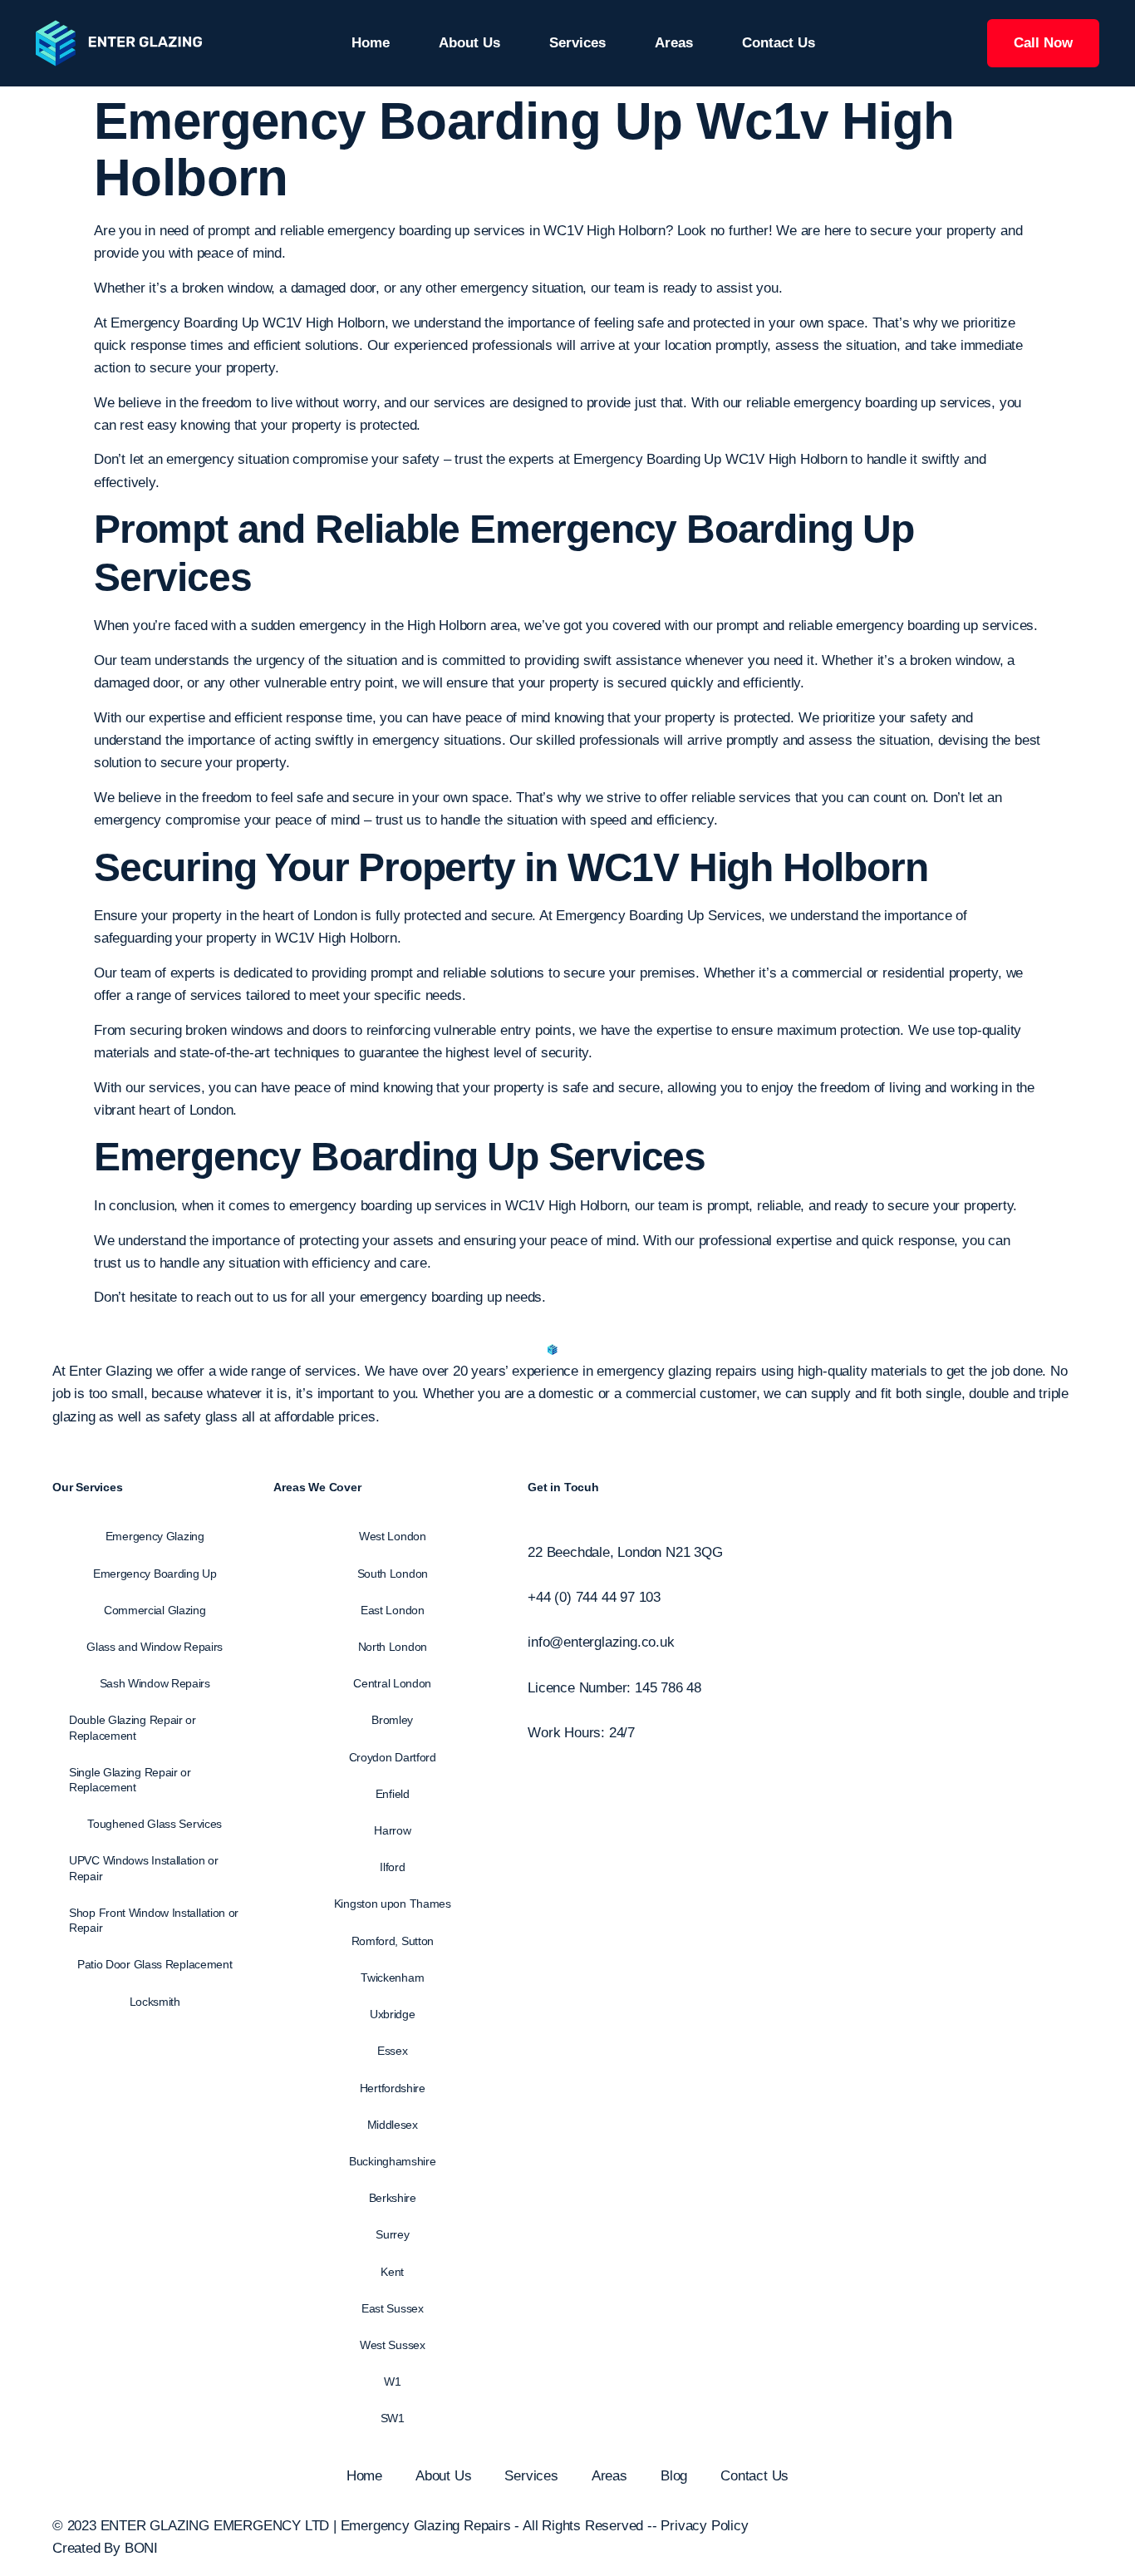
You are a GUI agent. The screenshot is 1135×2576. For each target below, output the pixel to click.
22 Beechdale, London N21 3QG (625, 1552)
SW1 (393, 2418)
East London (393, 1610)
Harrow (392, 1830)
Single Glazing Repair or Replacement (130, 1780)
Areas (674, 43)
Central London (392, 1683)
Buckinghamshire (393, 2161)
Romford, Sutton (393, 1941)
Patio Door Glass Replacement (155, 1964)
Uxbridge (393, 2014)
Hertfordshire (393, 2088)
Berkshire (393, 2198)
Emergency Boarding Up (316, 1157)
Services (577, 43)
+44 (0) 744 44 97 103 (594, 1597)
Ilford (392, 1867)
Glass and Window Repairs (155, 1647)
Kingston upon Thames (393, 1904)
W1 (392, 2381)
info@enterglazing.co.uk (601, 1642)
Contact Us (779, 43)
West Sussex (393, 2345)
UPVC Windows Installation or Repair (144, 1868)
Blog (674, 2476)
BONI (141, 2548)
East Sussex (393, 2308)
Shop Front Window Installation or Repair (154, 1920)
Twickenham (392, 1978)
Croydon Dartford (393, 1757)
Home (371, 43)
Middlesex (393, 2125)
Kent (392, 2272)
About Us (469, 43)
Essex (393, 2051)
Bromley (392, 1720)
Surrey (392, 2234)
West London (393, 1536)
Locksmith (155, 2002)
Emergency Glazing (155, 1536)
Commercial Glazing (155, 1610)
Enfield (393, 1794)
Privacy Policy (704, 2526)
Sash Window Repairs (155, 1683)
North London (393, 1647)
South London (393, 1574)
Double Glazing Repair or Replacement (133, 1727)
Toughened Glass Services (155, 1824)
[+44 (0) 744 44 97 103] (533, 1575)
